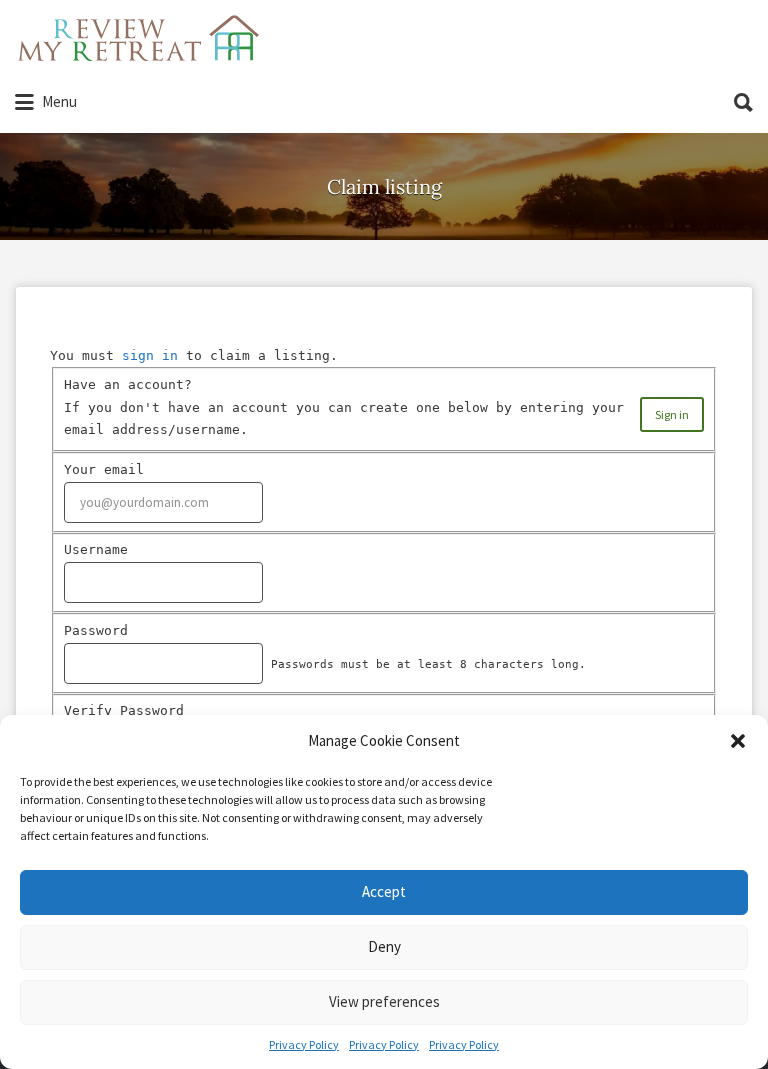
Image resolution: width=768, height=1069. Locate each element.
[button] (738, 741)
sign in (150, 355)
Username (96, 549)
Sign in (672, 414)
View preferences (384, 1001)
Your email (104, 469)
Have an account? (128, 384)
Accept (384, 891)
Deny (384, 946)
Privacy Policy (304, 1044)
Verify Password (124, 710)
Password (96, 630)
